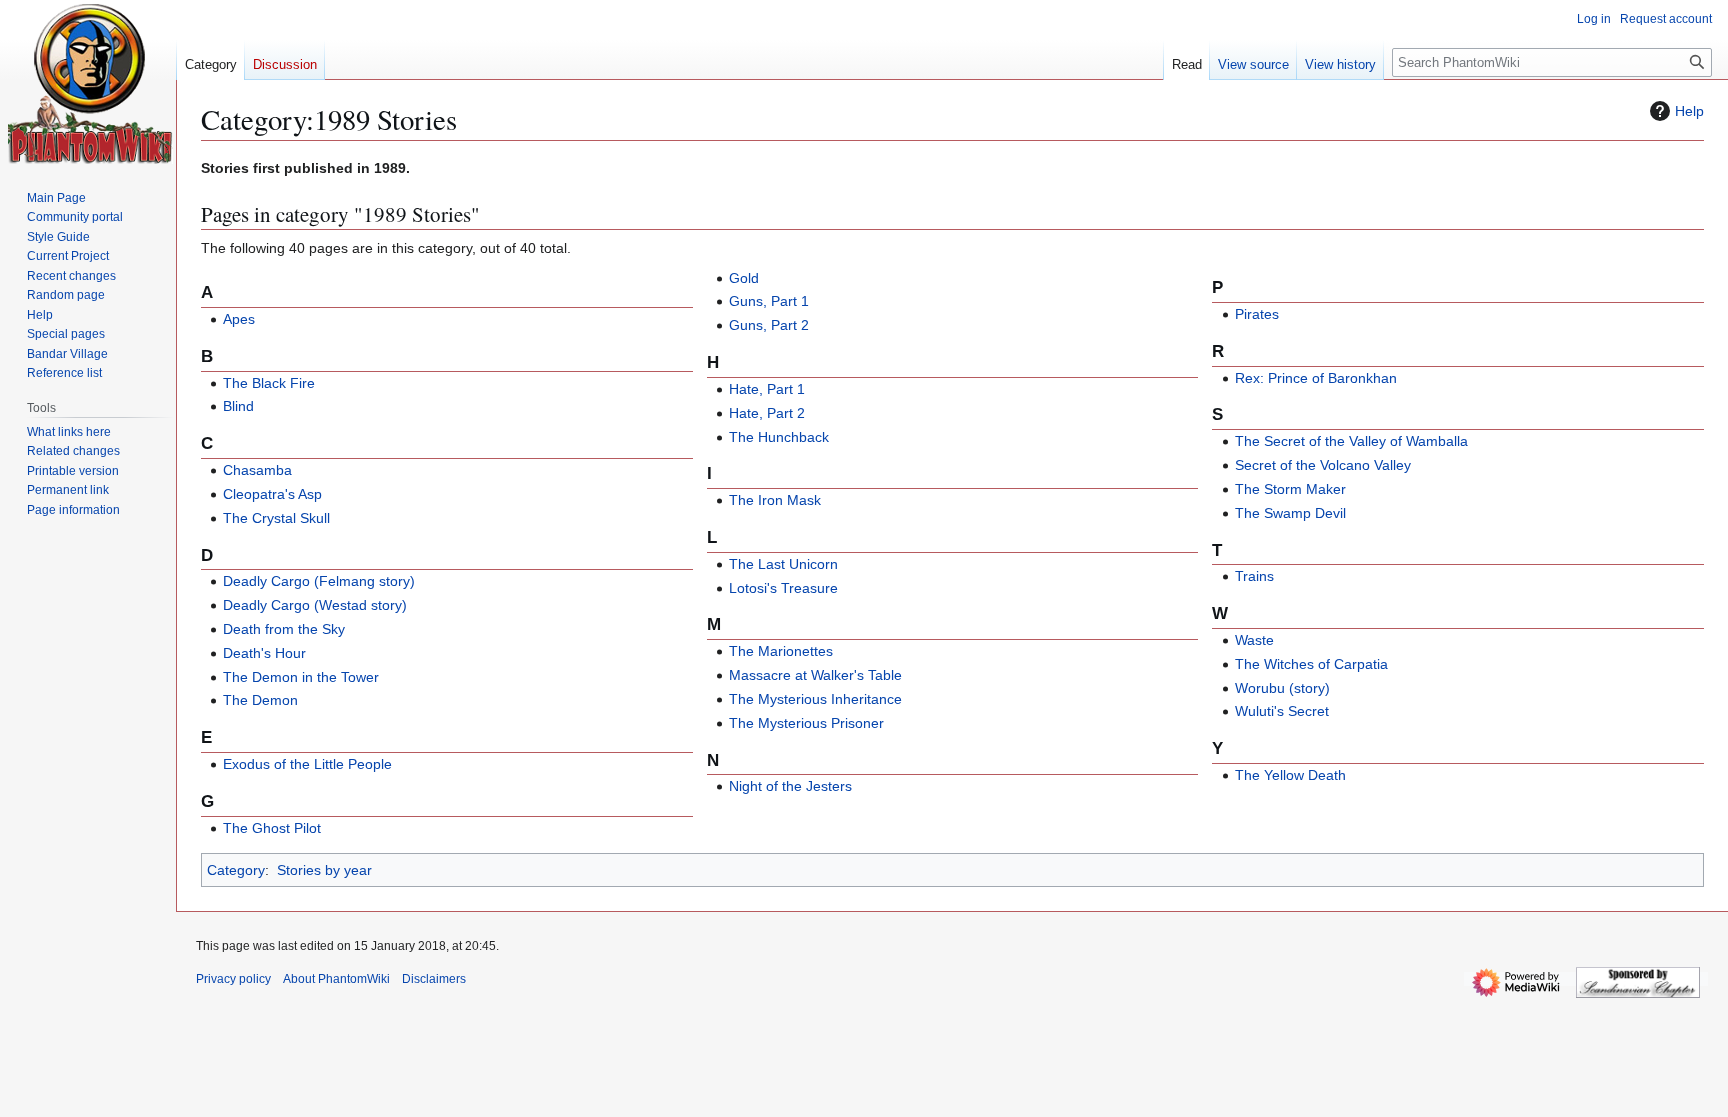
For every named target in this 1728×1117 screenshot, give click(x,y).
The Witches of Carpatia (1311, 664)
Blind (238, 406)
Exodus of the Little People (307, 764)
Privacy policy (233, 979)
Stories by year (324, 870)
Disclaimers (434, 979)
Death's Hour (264, 653)
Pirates (1257, 314)
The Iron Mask (775, 500)
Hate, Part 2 (767, 413)
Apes (239, 319)
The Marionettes (781, 651)
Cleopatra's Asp (272, 494)
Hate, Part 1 (767, 389)
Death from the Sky (284, 629)
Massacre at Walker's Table (815, 675)
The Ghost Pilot (272, 828)
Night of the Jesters (790, 786)
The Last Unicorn (783, 564)
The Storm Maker (1290, 489)
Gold (744, 278)
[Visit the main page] (90, 84)
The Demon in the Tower (301, 677)
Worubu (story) (1282, 688)
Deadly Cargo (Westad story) (315, 605)
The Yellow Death (1290, 775)
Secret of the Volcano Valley (1323, 465)
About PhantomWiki (336, 979)
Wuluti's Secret (1282, 711)
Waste (1254, 640)
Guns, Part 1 (769, 301)
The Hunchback (779, 437)
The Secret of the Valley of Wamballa (1351, 441)
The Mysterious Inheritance (815, 699)
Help (1689, 111)
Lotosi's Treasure (783, 588)
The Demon (260, 700)
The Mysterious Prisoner (806, 723)
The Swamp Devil (1290, 513)
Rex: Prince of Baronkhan (1316, 378)
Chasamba (257, 470)
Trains (1254, 576)
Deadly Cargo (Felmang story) (319, 581)
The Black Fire (269, 383)
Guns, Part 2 (769, 325)
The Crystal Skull (276, 518)
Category (236, 870)
